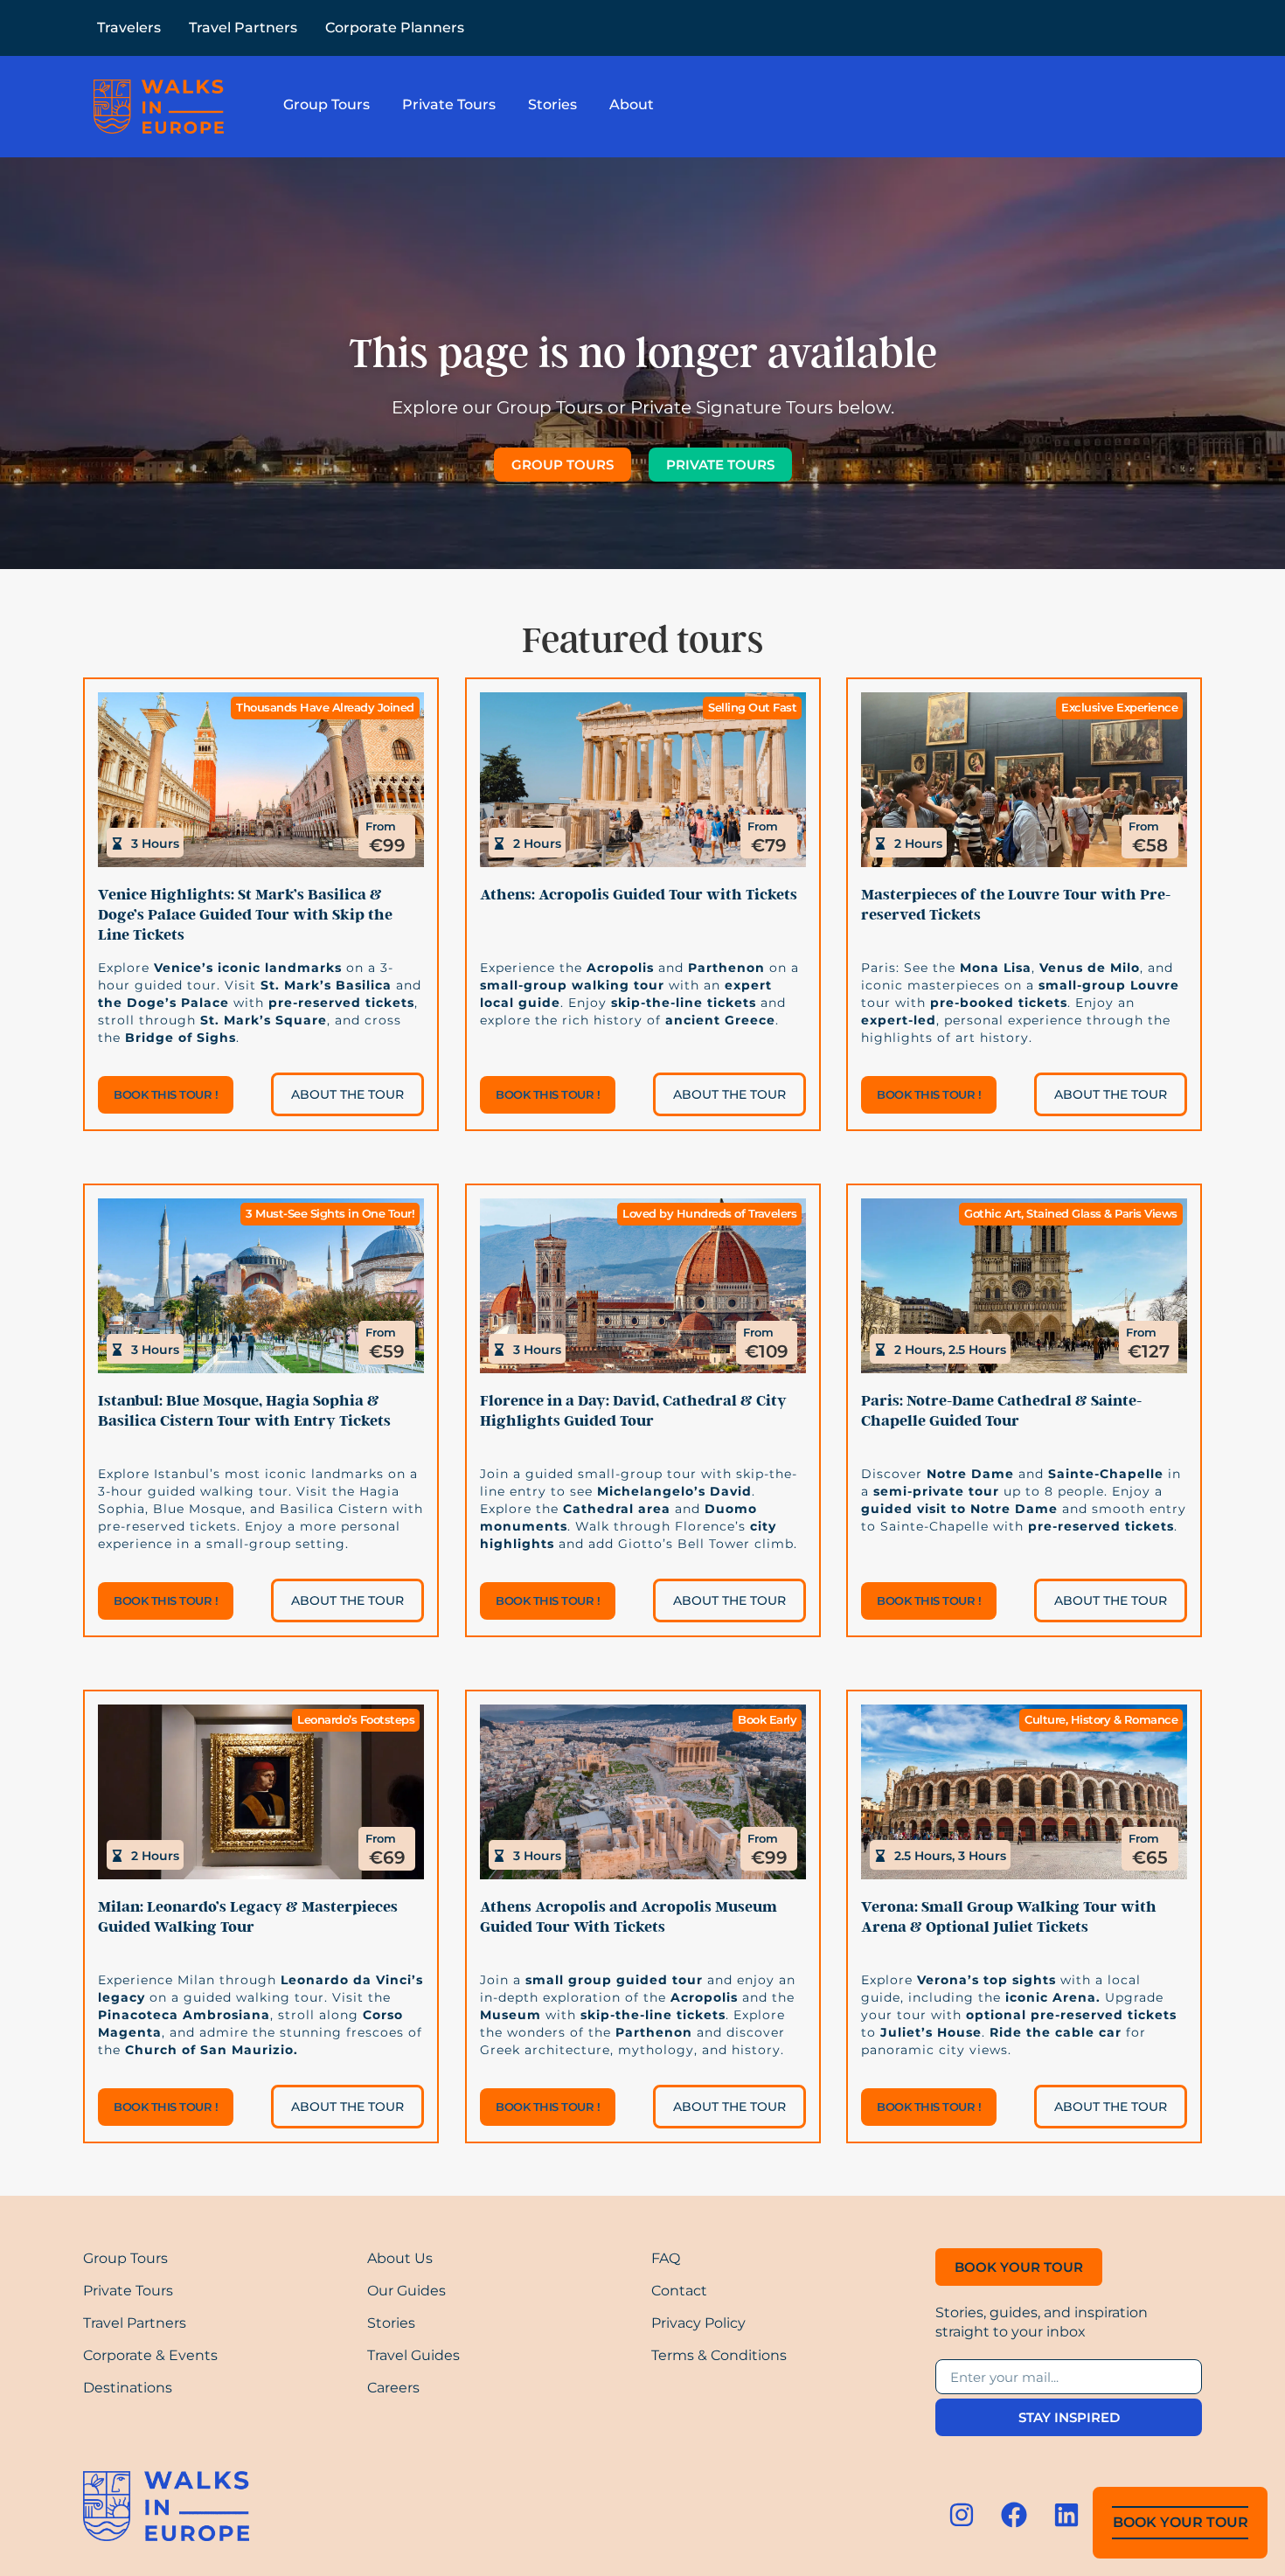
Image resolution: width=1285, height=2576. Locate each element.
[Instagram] (962, 2515)
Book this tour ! (166, 1094)
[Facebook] (1014, 2515)
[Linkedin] (1066, 2515)
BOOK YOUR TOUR (1181, 2522)
